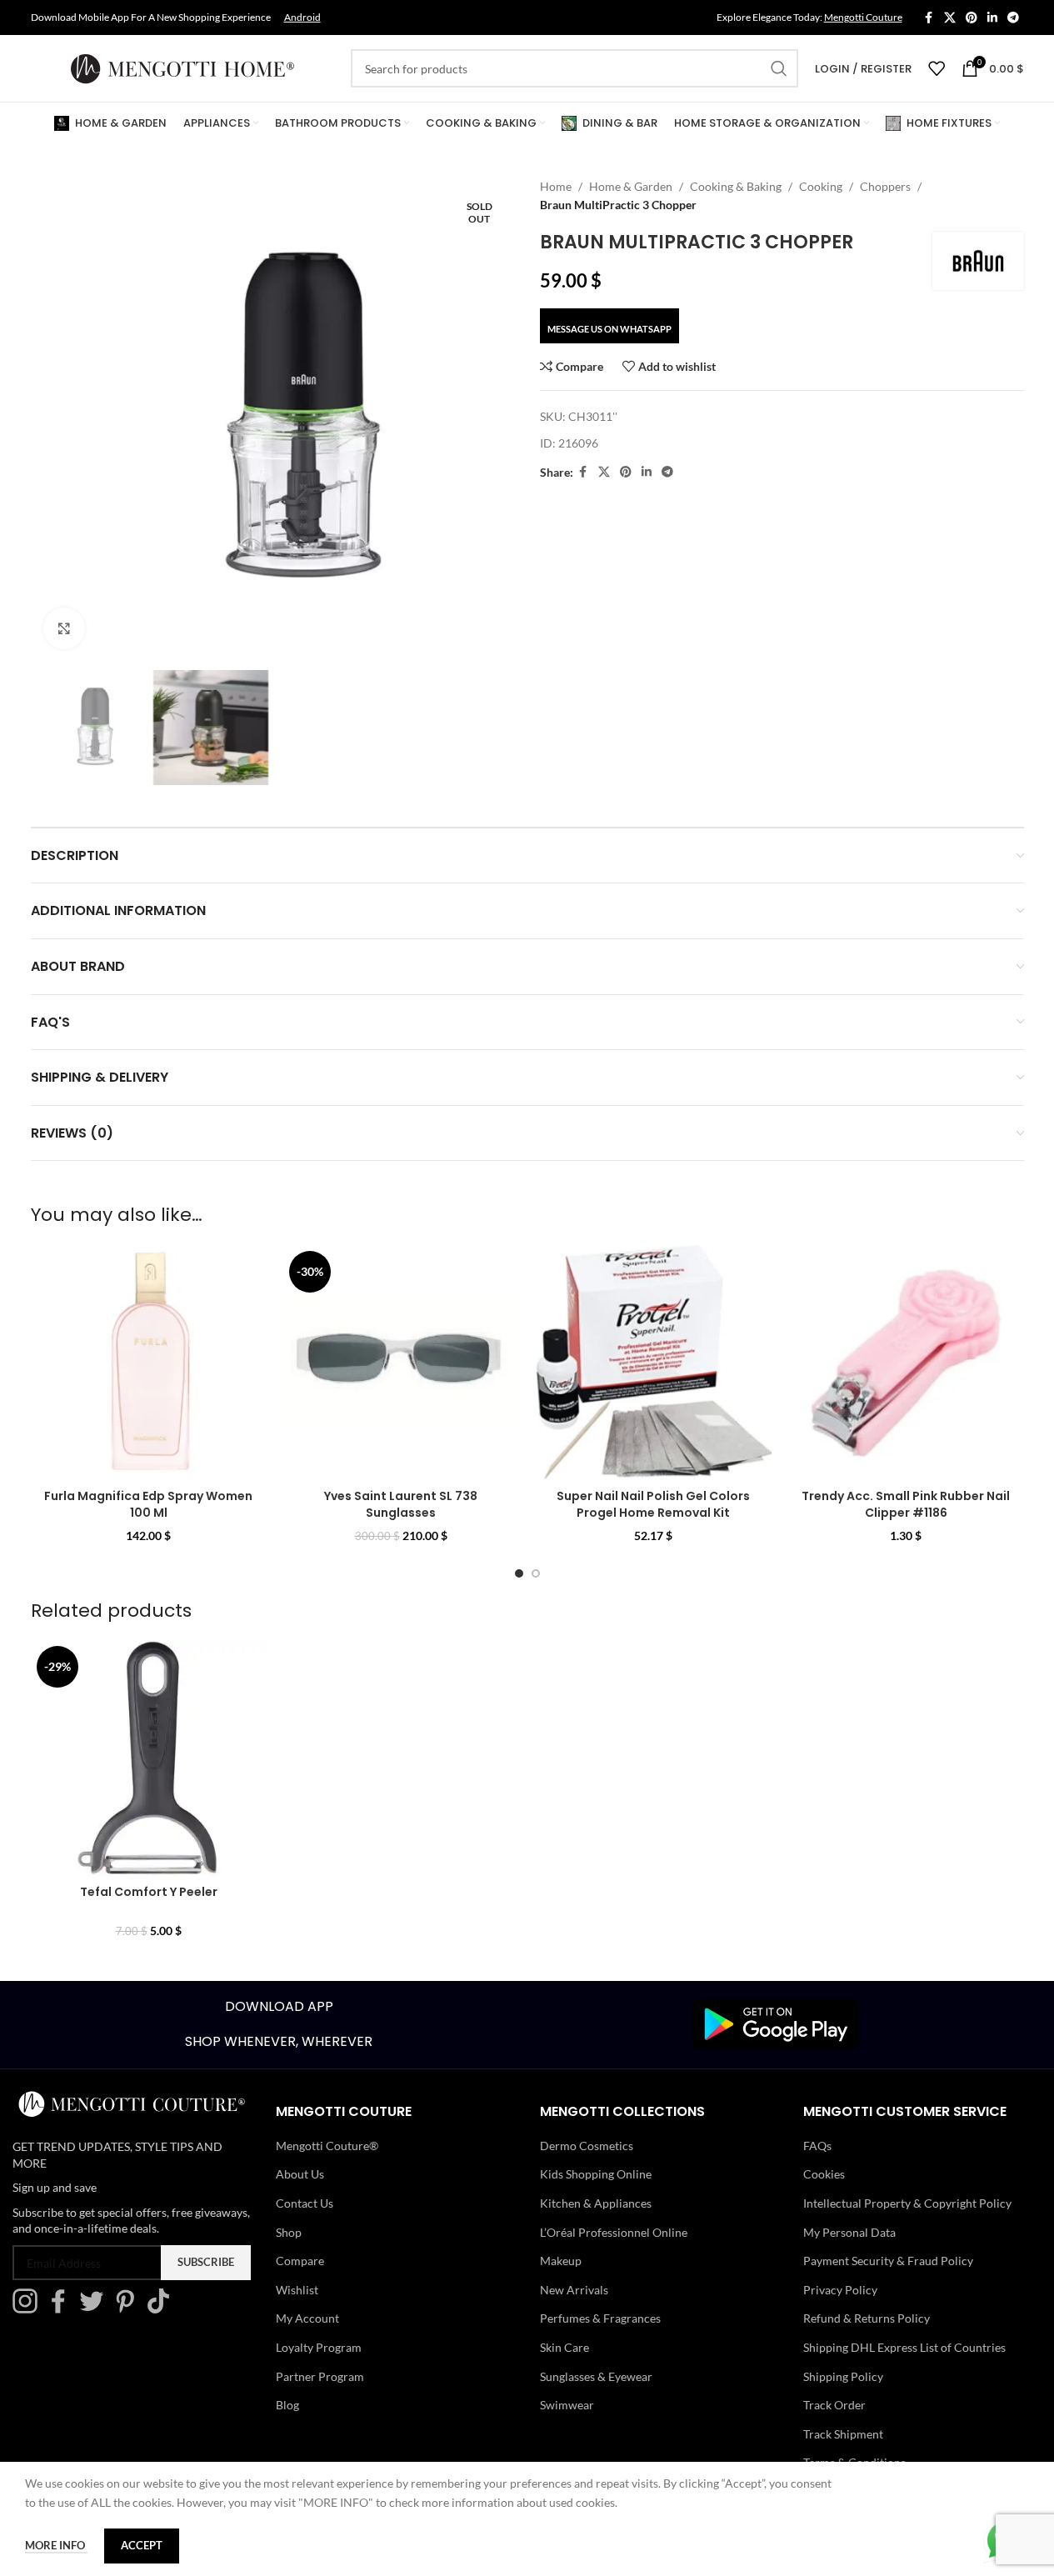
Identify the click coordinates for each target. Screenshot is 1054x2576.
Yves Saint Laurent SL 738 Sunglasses (401, 1504)
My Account (307, 2318)
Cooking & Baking (736, 186)
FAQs (817, 2146)
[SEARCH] (779, 68)
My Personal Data (849, 2232)
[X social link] (950, 18)
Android (302, 17)
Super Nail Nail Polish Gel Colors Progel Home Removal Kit (653, 1504)
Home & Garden (631, 186)
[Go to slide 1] (519, 1573)
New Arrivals (574, 2290)
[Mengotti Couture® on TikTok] (162, 2309)
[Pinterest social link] (972, 18)
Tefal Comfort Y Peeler (149, 1892)
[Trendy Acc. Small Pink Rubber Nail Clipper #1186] (906, 1363)
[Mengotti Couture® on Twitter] (96, 2309)
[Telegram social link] (1013, 18)
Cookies (824, 2174)
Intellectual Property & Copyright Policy (907, 2203)
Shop (289, 2232)
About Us (300, 2174)
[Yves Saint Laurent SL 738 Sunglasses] (401, 1363)
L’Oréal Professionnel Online (614, 2232)
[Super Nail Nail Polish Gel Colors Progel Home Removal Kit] (654, 1363)
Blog (287, 2405)
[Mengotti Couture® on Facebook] (62, 2309)
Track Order (834, 2405)
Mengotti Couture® (327, 2146)
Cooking (821, 186)
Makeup (561, 2261)
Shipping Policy (843, 2376)
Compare (300, 2261)
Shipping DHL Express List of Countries (904, 2347)
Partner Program (320, 2376)
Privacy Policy (840, 2290)
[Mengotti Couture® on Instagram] (29, 2309)
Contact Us (305, 2203)
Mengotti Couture (863, 17)
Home (556, 186)
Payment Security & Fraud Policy (888, 2261)
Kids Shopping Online (596, 2174)
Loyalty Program (319, 2347)
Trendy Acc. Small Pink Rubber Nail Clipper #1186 (906, 1504)
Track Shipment (843, 2434)
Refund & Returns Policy (867, 2318)
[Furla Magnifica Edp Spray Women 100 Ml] (149, 1363)
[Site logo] (182, 67)
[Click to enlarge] (64, 628)
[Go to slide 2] (536, 1573)
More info (56, 2545)
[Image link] (776, 2023)
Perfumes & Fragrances (600, 2318)
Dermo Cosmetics (587, 2146)
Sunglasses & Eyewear (596, 2376)
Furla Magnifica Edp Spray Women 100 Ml (148, 1504)
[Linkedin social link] (992, 18)
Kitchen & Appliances (596, 2203)
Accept (142, 2545)
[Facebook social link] (929, 18)
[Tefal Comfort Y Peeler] (149, 1758)
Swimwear (567, 2405)
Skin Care (564, 2347)
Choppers (885, 186)
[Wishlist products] (937, 68)
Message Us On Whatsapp (609, 329)
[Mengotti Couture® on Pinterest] (129, 2309)
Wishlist (297, 2290)
